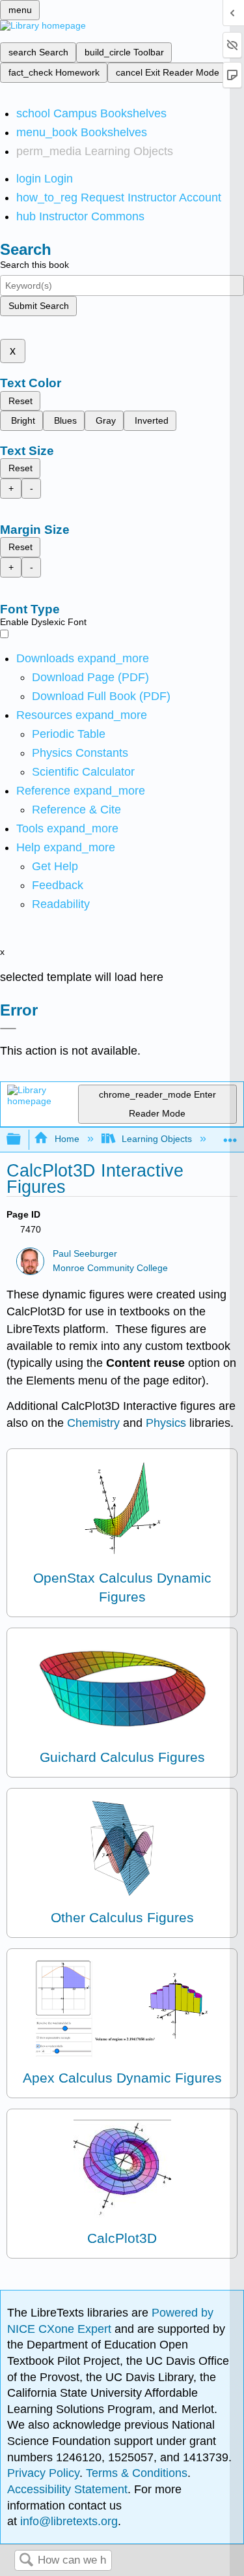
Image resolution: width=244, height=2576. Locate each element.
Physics (168, 1423)
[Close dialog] (8, 1029)
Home (67, 1139)
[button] (58, 885)
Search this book (34, 265)
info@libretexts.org (67, 2521)
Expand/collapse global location (230, 1136)
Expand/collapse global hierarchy (22, 1140)
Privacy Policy (43, 2473)
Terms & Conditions (137, 2473)
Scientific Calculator (83, 772)
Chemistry (95, 1423)
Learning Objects (157, 1139)
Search (26, 2561)
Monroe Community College (110, 1268)
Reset (20, 401)
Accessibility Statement (67, 2489)
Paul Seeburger (85, 1254)
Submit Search (39, 306)
